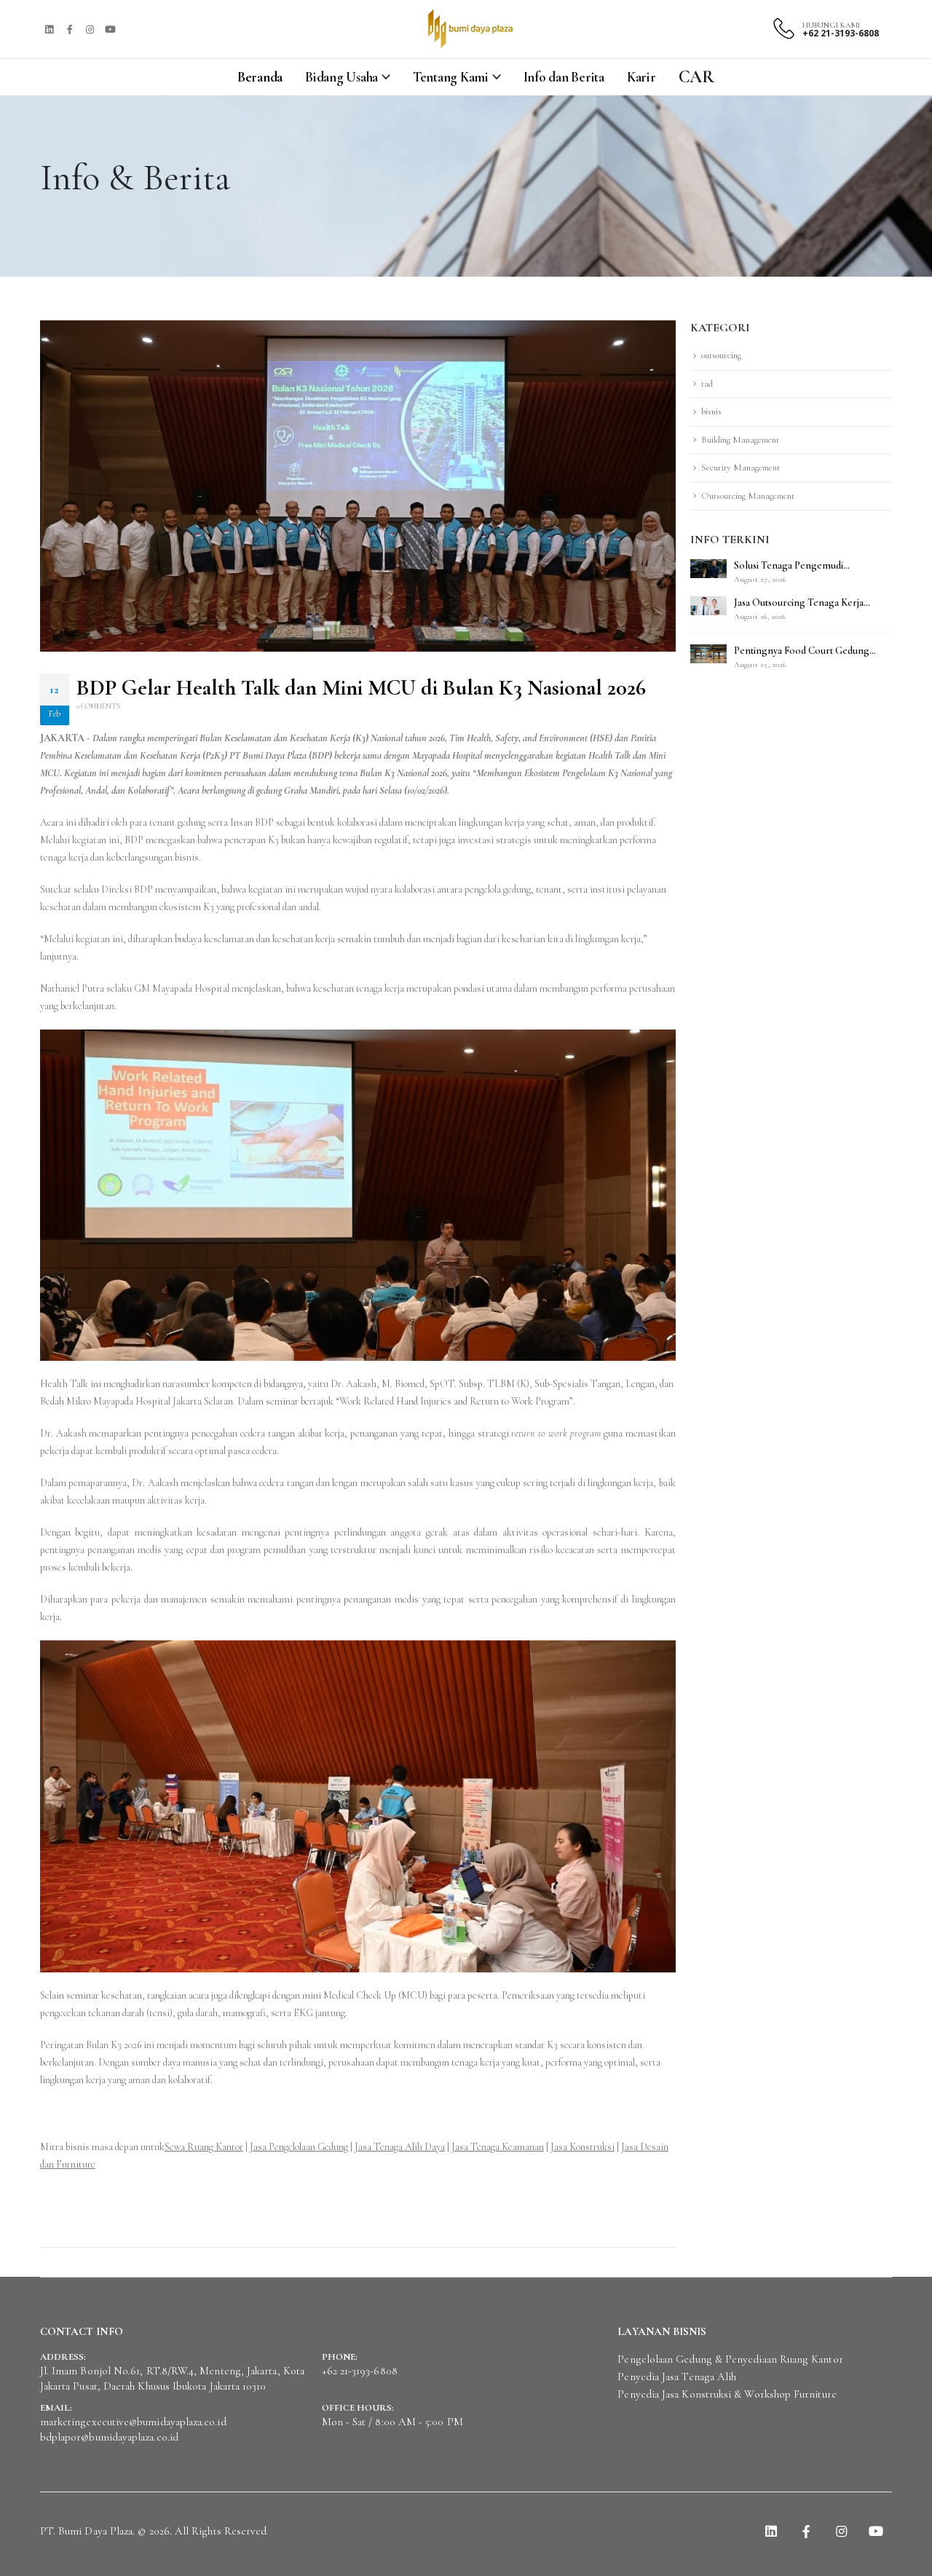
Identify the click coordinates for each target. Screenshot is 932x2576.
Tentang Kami (451, 77)
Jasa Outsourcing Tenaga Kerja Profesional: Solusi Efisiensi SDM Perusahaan (803, 603)
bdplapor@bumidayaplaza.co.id (109, 2437)
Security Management (741, 467)
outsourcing (721, 355)
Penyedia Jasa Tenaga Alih (677, 2377)
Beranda (260, 77)
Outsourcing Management (748, 496)
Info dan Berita (564, 77)
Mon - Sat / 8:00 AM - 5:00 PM (392, 2422)
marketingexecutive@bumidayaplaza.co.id (133, 2422)
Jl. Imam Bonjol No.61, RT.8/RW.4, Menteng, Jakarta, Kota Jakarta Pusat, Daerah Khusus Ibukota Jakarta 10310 (172, 2378)
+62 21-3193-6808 (841, 33)
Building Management (740, 440)
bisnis (711, 411)
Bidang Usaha (341, 77)
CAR (696, 77)
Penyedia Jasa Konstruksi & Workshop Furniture (727, 2394)
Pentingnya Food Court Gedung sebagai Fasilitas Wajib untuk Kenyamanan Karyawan (802, 651)
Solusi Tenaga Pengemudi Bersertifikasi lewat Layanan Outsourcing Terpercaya (792, 566)
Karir (641, 77)
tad (707, 384)
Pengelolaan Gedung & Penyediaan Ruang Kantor (730, 2359)
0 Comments (98, 706)
